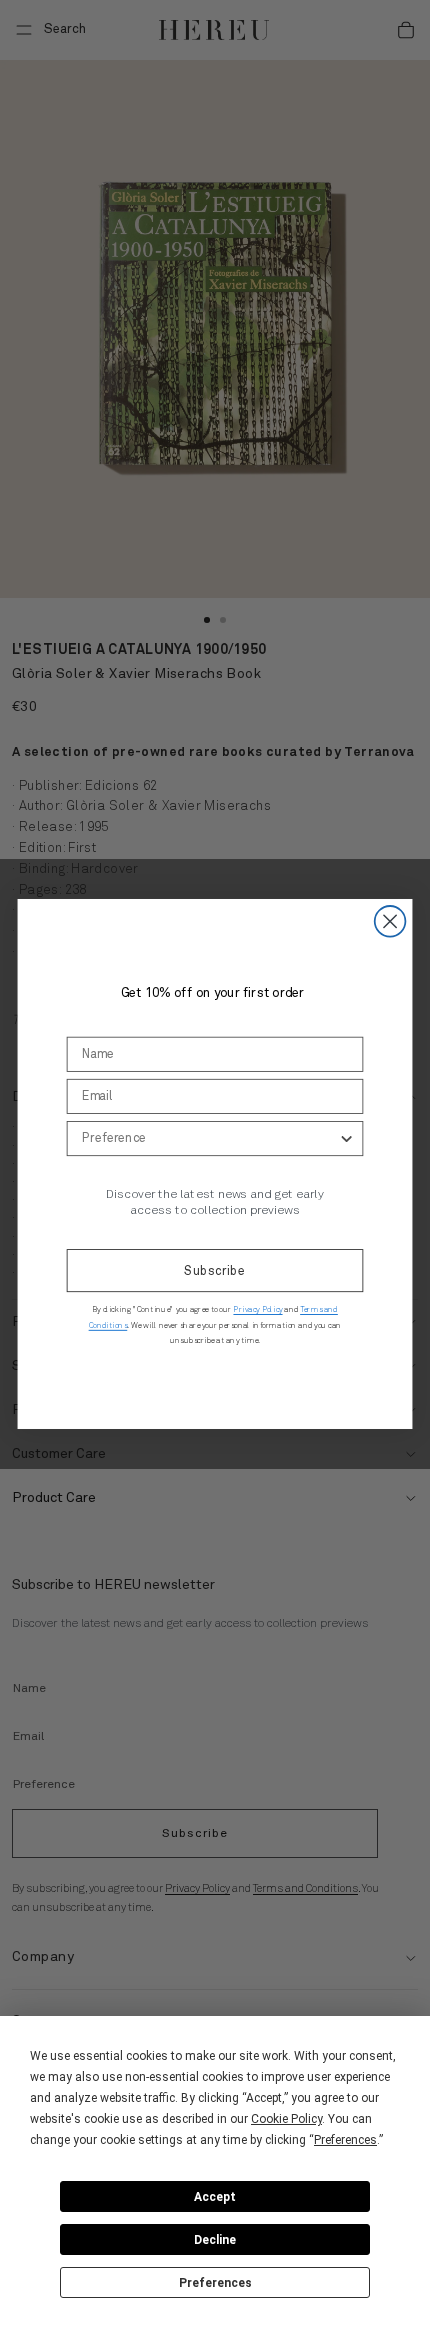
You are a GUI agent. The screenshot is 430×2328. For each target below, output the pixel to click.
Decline (215, 2240)
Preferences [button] (345, 2140)
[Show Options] (347, 1138)
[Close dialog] (390, 921)
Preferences (215, 2283)
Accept (215, 2197)
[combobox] (210, 1138)
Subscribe (215, 1271)
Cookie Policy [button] (286, 2119)
